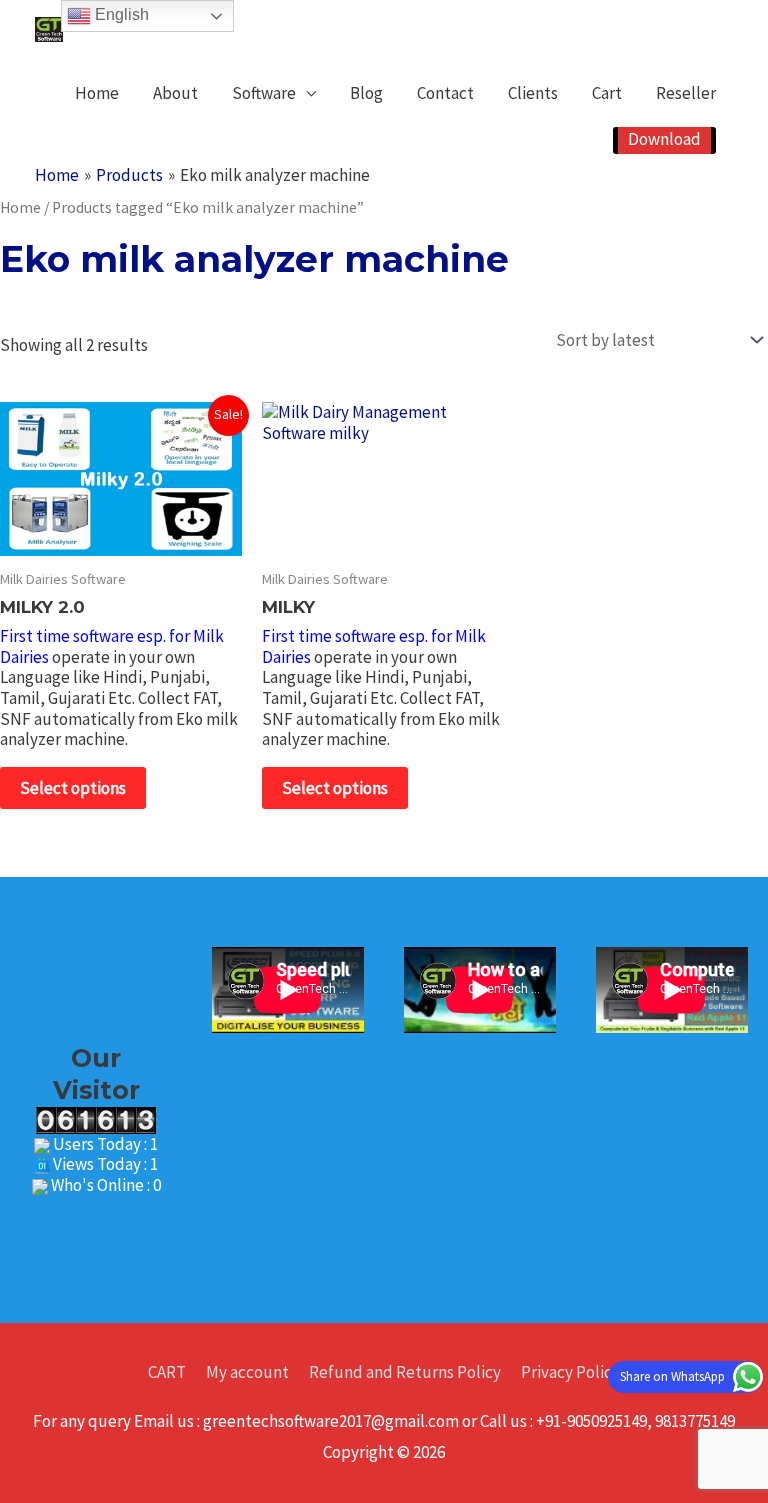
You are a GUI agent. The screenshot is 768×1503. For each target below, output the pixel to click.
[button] (664, 140)
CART (167, 1372)
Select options (73, 788)
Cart (607, 93)
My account (247, 1372)
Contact (445, 93)
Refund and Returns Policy (405, 1372)
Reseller (686, 93)
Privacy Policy (570, 1372)
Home (97, 93)
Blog (366, 93)
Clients (533, 93)
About (175, 93)
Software (264, 93)
